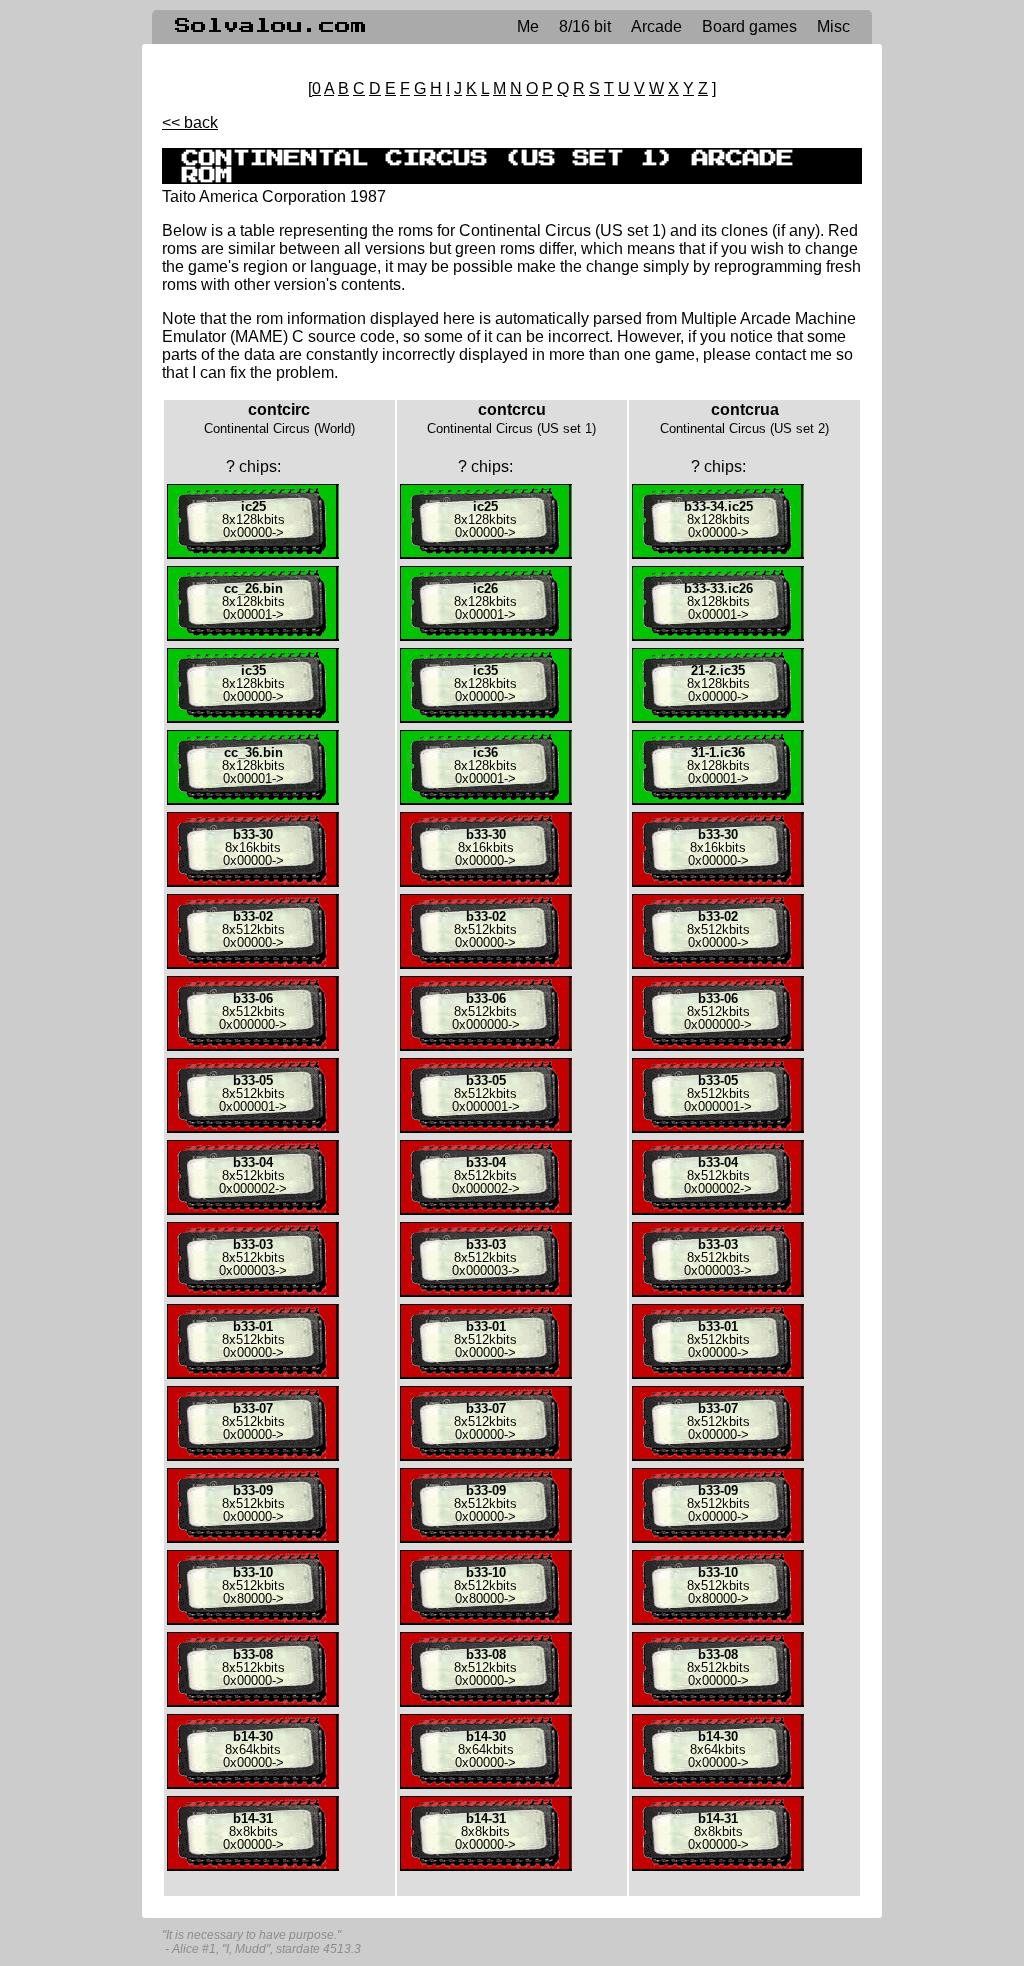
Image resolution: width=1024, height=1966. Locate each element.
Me (528, 26)
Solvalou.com (271, 26)
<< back (190, 122)
